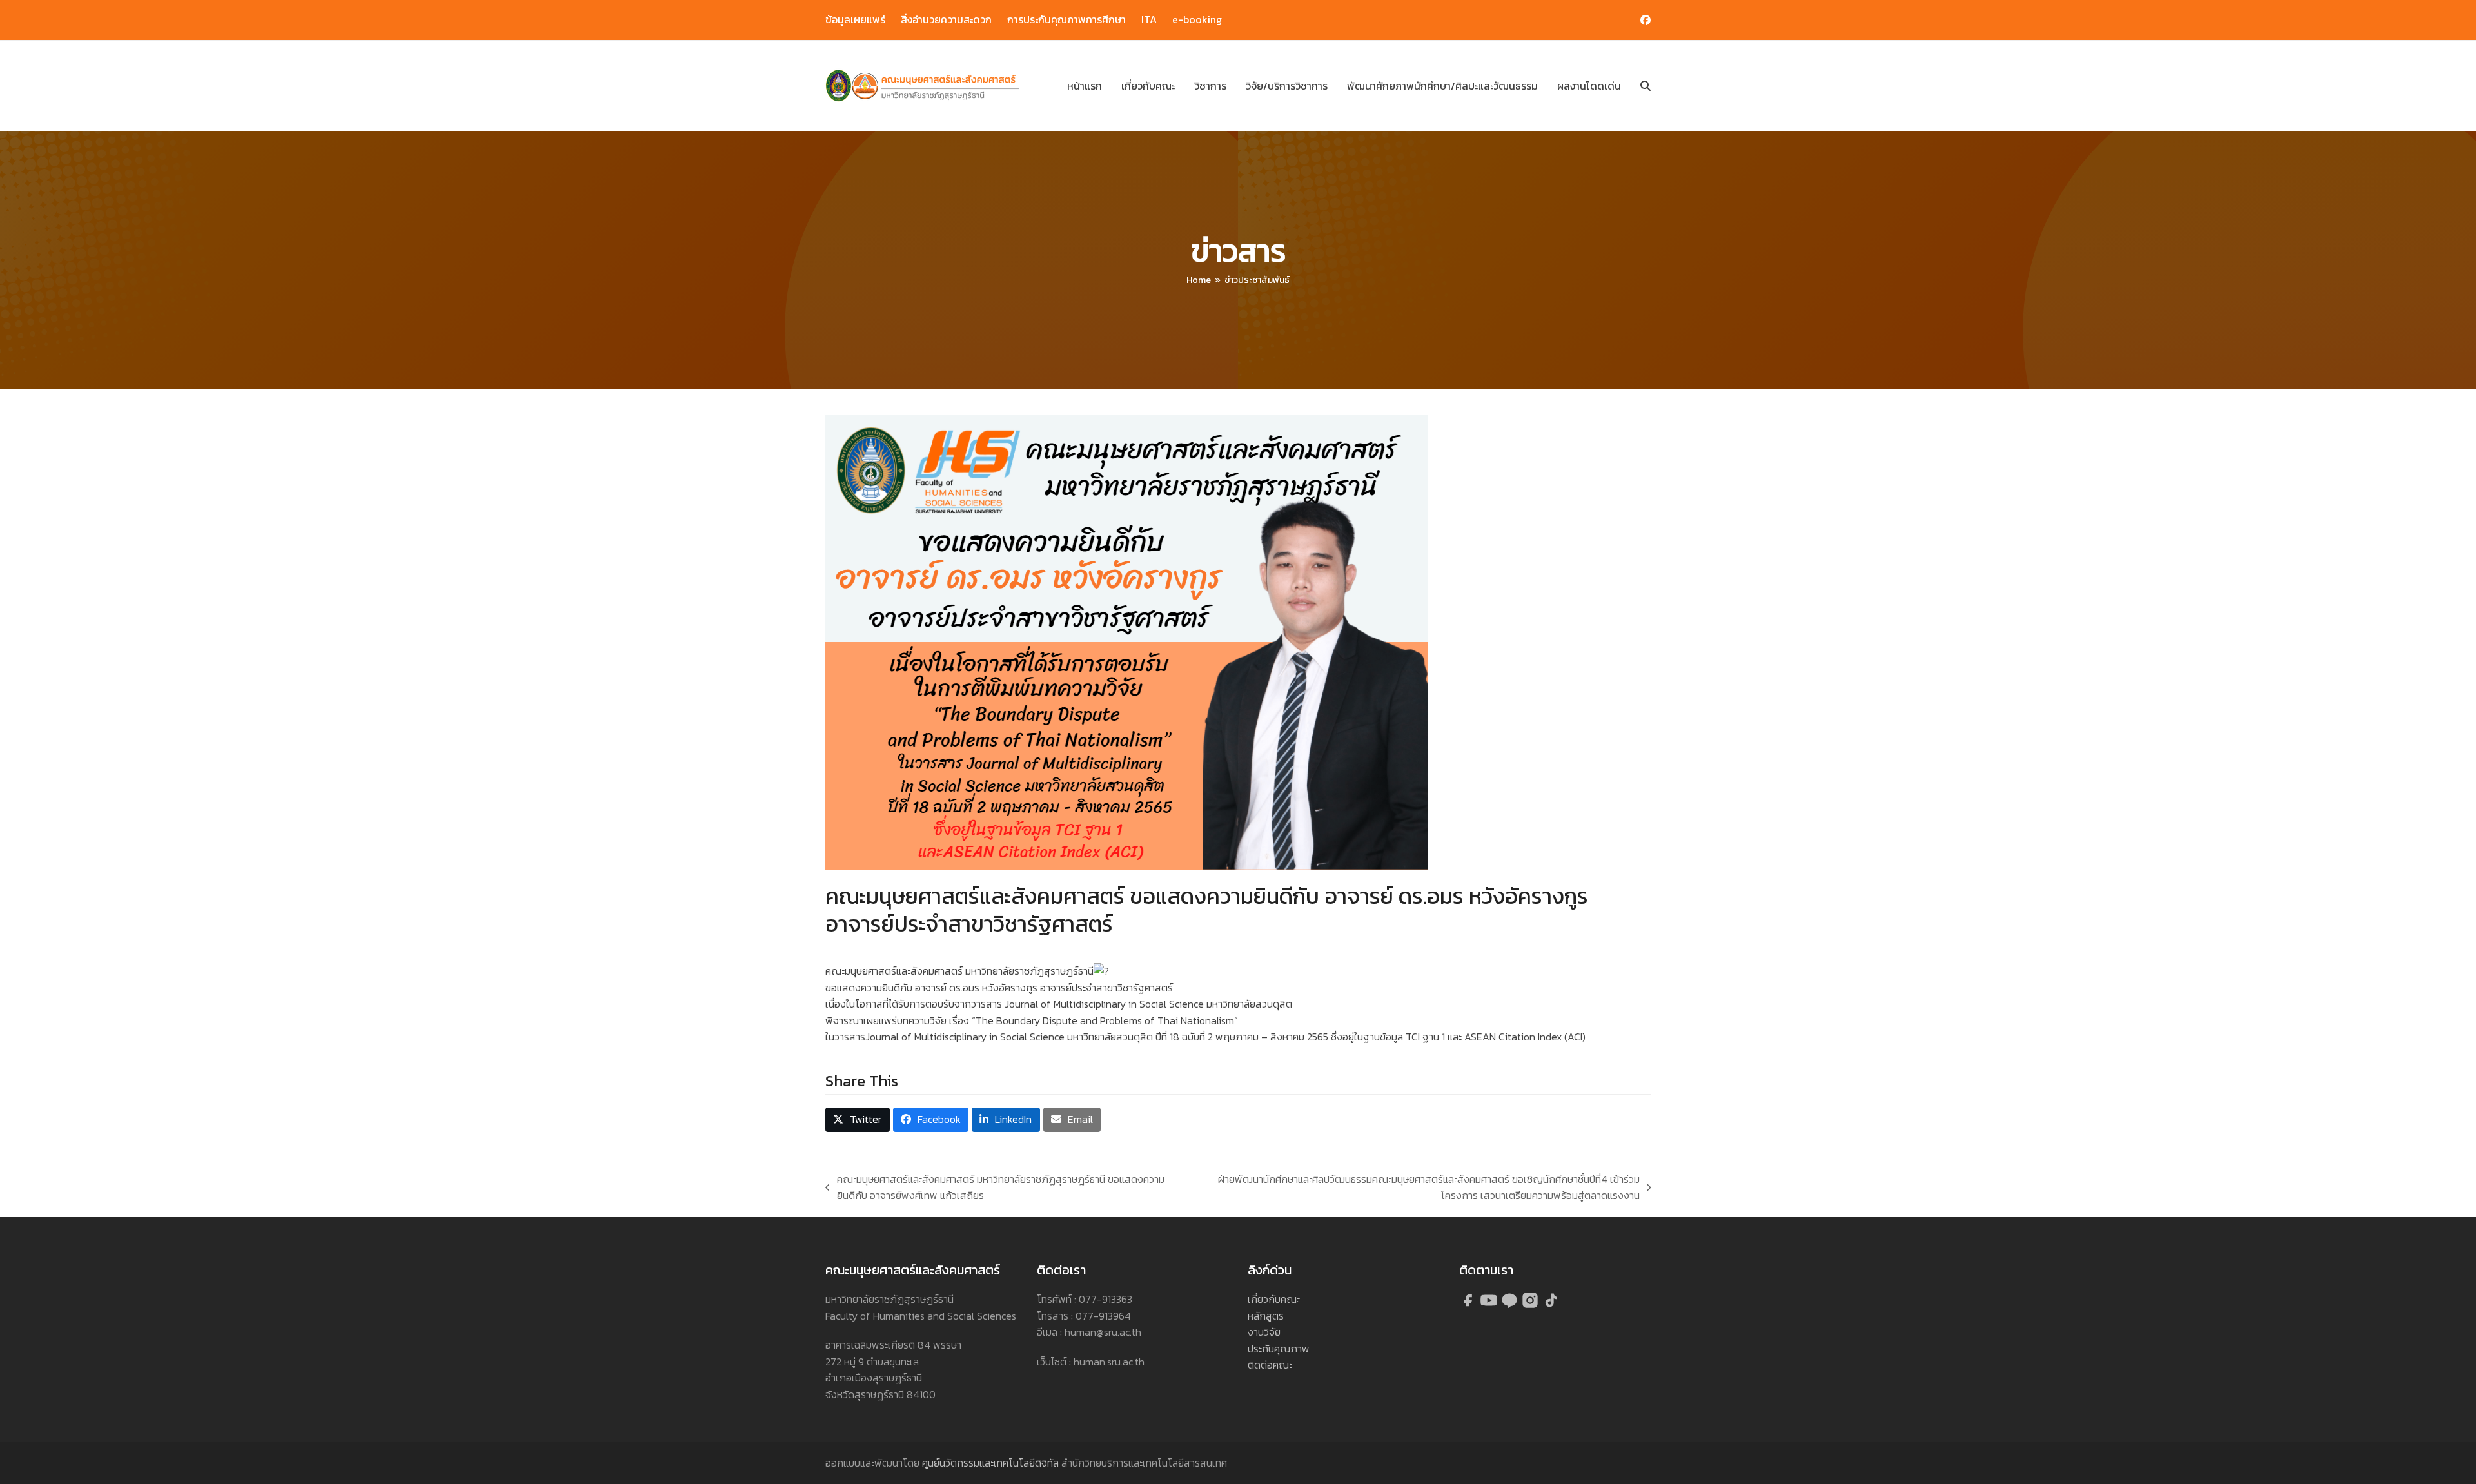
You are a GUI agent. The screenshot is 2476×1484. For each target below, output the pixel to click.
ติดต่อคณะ (1270, 1365)
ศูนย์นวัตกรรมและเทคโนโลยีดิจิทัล (990, 1463)
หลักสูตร (1266, 1316)
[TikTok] (1551, 1305)
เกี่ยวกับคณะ (1274, 1299)
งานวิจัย (1264, 1332)
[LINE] (1511, 1305)
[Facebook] (1469, 1305)
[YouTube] (1490, 1305)
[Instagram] (1531, 1305)
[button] (1646, 86)
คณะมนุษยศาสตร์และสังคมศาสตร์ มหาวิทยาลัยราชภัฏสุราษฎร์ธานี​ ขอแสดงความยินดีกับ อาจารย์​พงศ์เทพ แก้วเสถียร (995, 1188)
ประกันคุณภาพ (1279, 1349)
